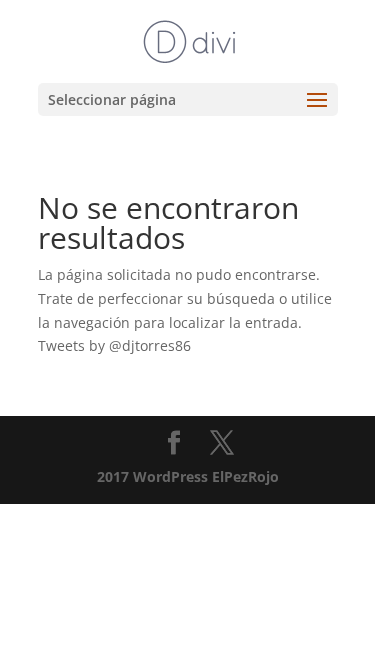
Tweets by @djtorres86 (114, 345)
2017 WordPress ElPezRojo (188, 476)
